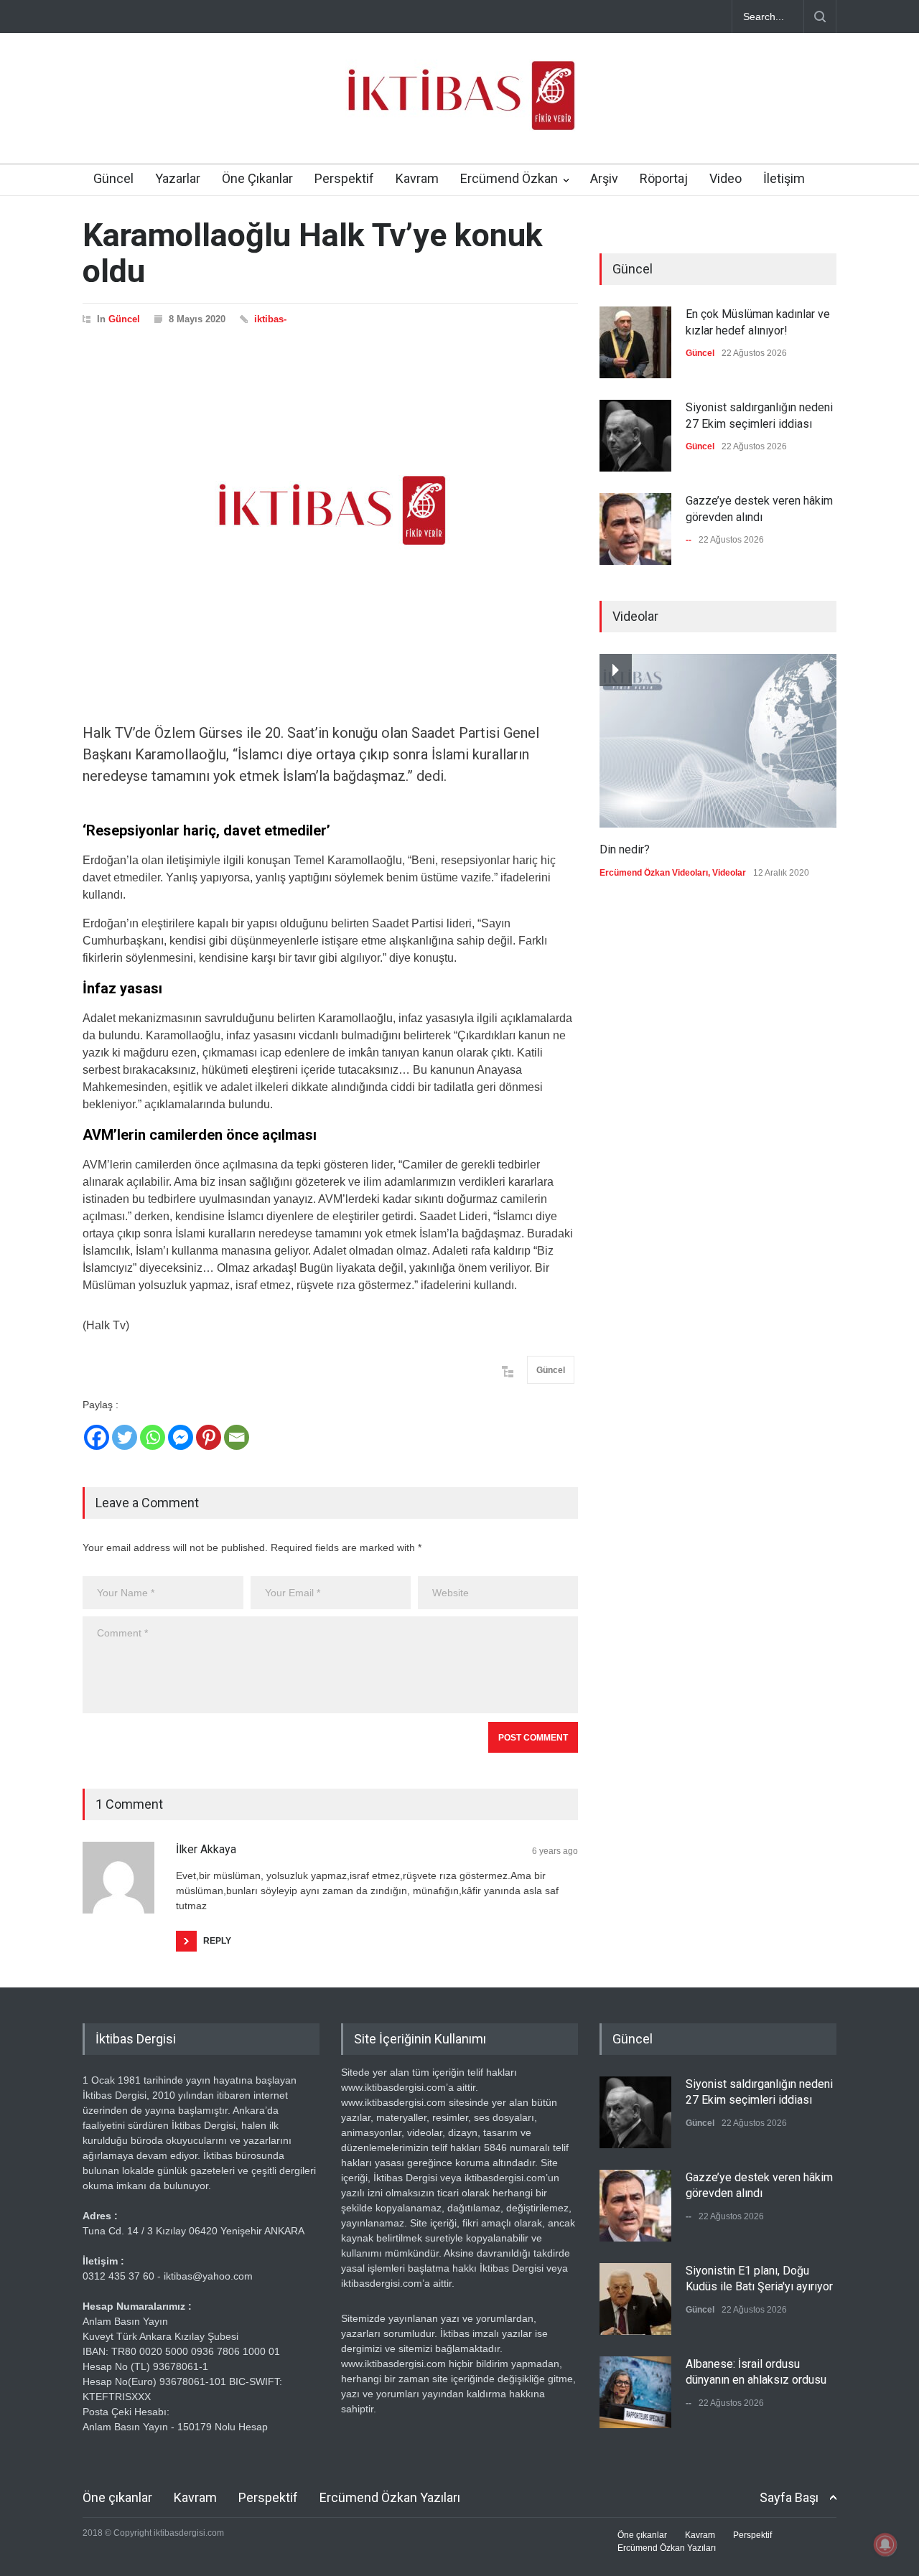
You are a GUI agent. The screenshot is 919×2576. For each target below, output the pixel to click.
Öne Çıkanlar (257, 178)
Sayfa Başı (789, 2497)
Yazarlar (178, 178)
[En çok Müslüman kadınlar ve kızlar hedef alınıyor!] (635, 342)
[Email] (237, 1437)
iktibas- (270, 319)
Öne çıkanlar (117, 2497)
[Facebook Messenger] (181, 1437)
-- (689, 540)
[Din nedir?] (718, 741)
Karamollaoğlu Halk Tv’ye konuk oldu (313, 253)
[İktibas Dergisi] (459, 108)
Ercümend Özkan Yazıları (390, 2497)
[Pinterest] (209, 1437)
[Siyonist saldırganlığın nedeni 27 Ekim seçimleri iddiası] (635, 436)
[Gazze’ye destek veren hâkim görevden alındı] (635, 529)
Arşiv (604, 178)
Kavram (417, 178)
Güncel (113, 178)
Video (726, 178)
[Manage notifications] (885, 2544)
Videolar (729, 873)
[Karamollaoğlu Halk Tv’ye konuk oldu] (330, 510)
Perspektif (344, 178)
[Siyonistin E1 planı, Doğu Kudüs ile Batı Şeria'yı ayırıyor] (635, 2299)
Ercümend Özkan (509, 178)
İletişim (784, 178)
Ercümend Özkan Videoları (654, 873)
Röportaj (664, 178)
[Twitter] (125, 1437)
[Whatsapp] (153, 1437)
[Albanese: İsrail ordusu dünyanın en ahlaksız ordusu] (635, 2392)
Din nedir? (625, 849)
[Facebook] (97, 1437)
